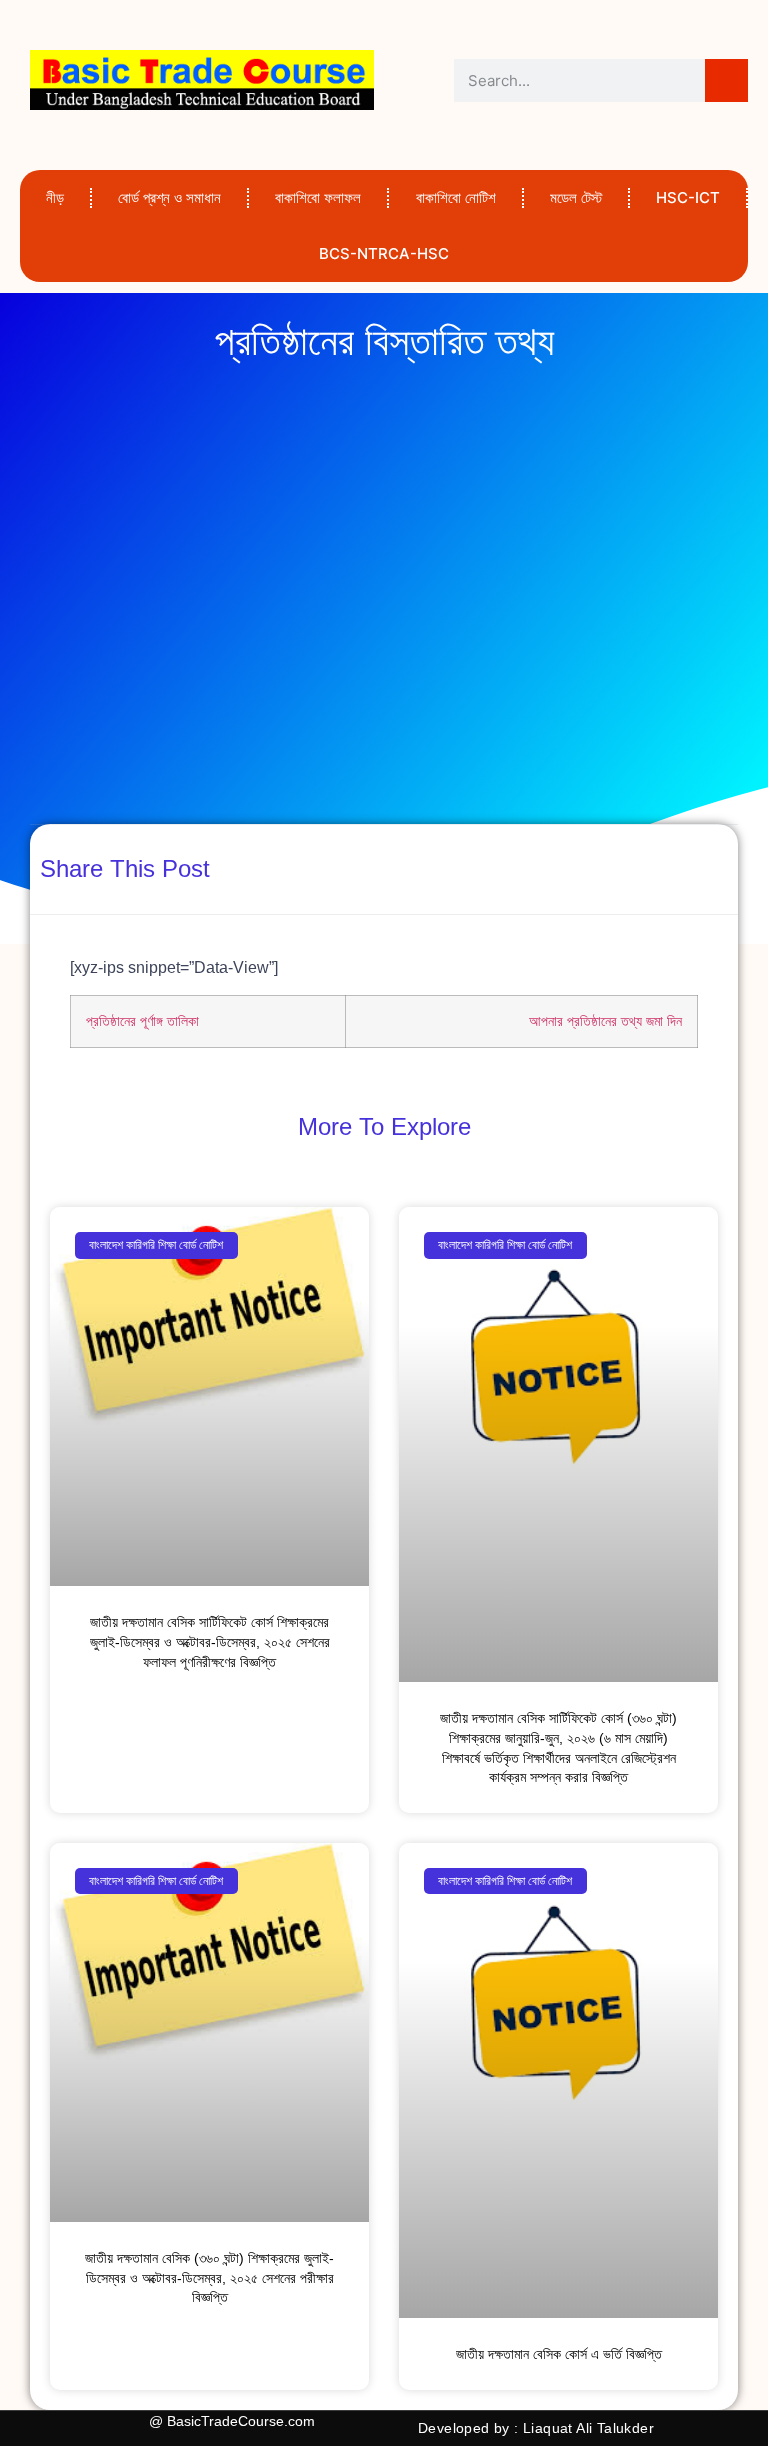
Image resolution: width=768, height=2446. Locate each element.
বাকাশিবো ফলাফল (318, 197)
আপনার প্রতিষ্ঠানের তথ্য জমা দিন (605, 1021)
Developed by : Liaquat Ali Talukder (536, 2428)
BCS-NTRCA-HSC (384, 253)
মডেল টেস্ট (576, 197)
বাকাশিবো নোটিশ (456, 197)
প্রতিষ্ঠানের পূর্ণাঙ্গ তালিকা (142, 1021)
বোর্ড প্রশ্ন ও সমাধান (169, 197)
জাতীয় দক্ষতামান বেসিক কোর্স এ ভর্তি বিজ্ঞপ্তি (559, 2354)
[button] (520, 867)
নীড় (55, 197)
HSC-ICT (688, 197)
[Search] (726, 80)
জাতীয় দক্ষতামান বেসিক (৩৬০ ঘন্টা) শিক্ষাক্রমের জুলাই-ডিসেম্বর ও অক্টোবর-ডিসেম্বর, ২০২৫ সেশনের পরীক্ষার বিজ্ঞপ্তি (209, 2277)
